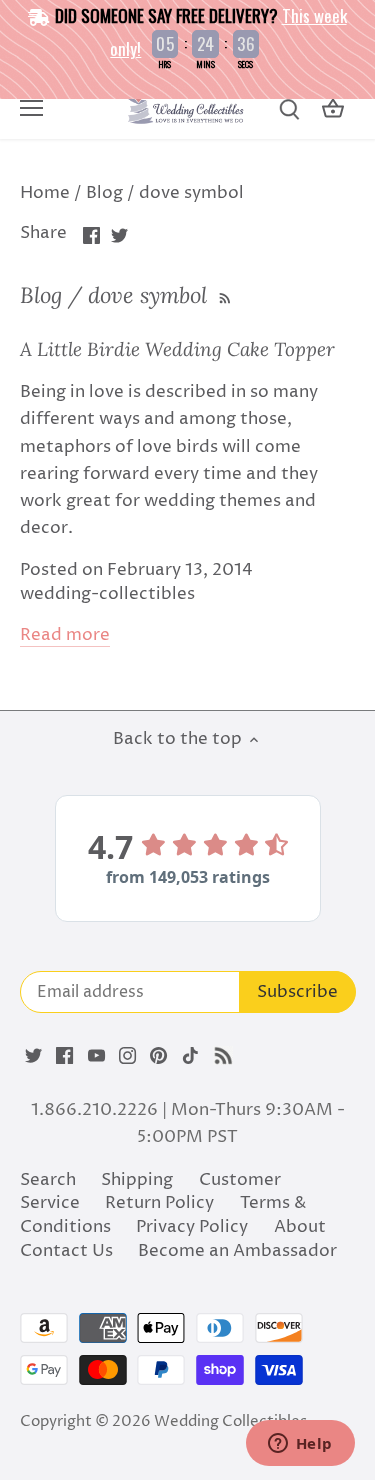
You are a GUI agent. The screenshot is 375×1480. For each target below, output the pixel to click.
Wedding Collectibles (230, 1421)
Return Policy (159, 1203)
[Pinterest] (158, 1056)
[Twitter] (33, 1056)
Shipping (137, 1180)
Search (48, 1180)
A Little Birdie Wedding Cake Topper (177, 349)
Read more (65, 635)
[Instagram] (127, 1056)
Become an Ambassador (237, 1251)
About (300, 1227)
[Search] (289, 109)
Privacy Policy (192, 1227)
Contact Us (66, 1251)
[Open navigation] (31, 108)
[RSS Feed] (223, 295)
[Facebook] (64, 1056)
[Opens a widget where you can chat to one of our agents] (300, 1445)
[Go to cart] (333, 109)
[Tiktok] (190, 1056)
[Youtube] (96, 1056)
